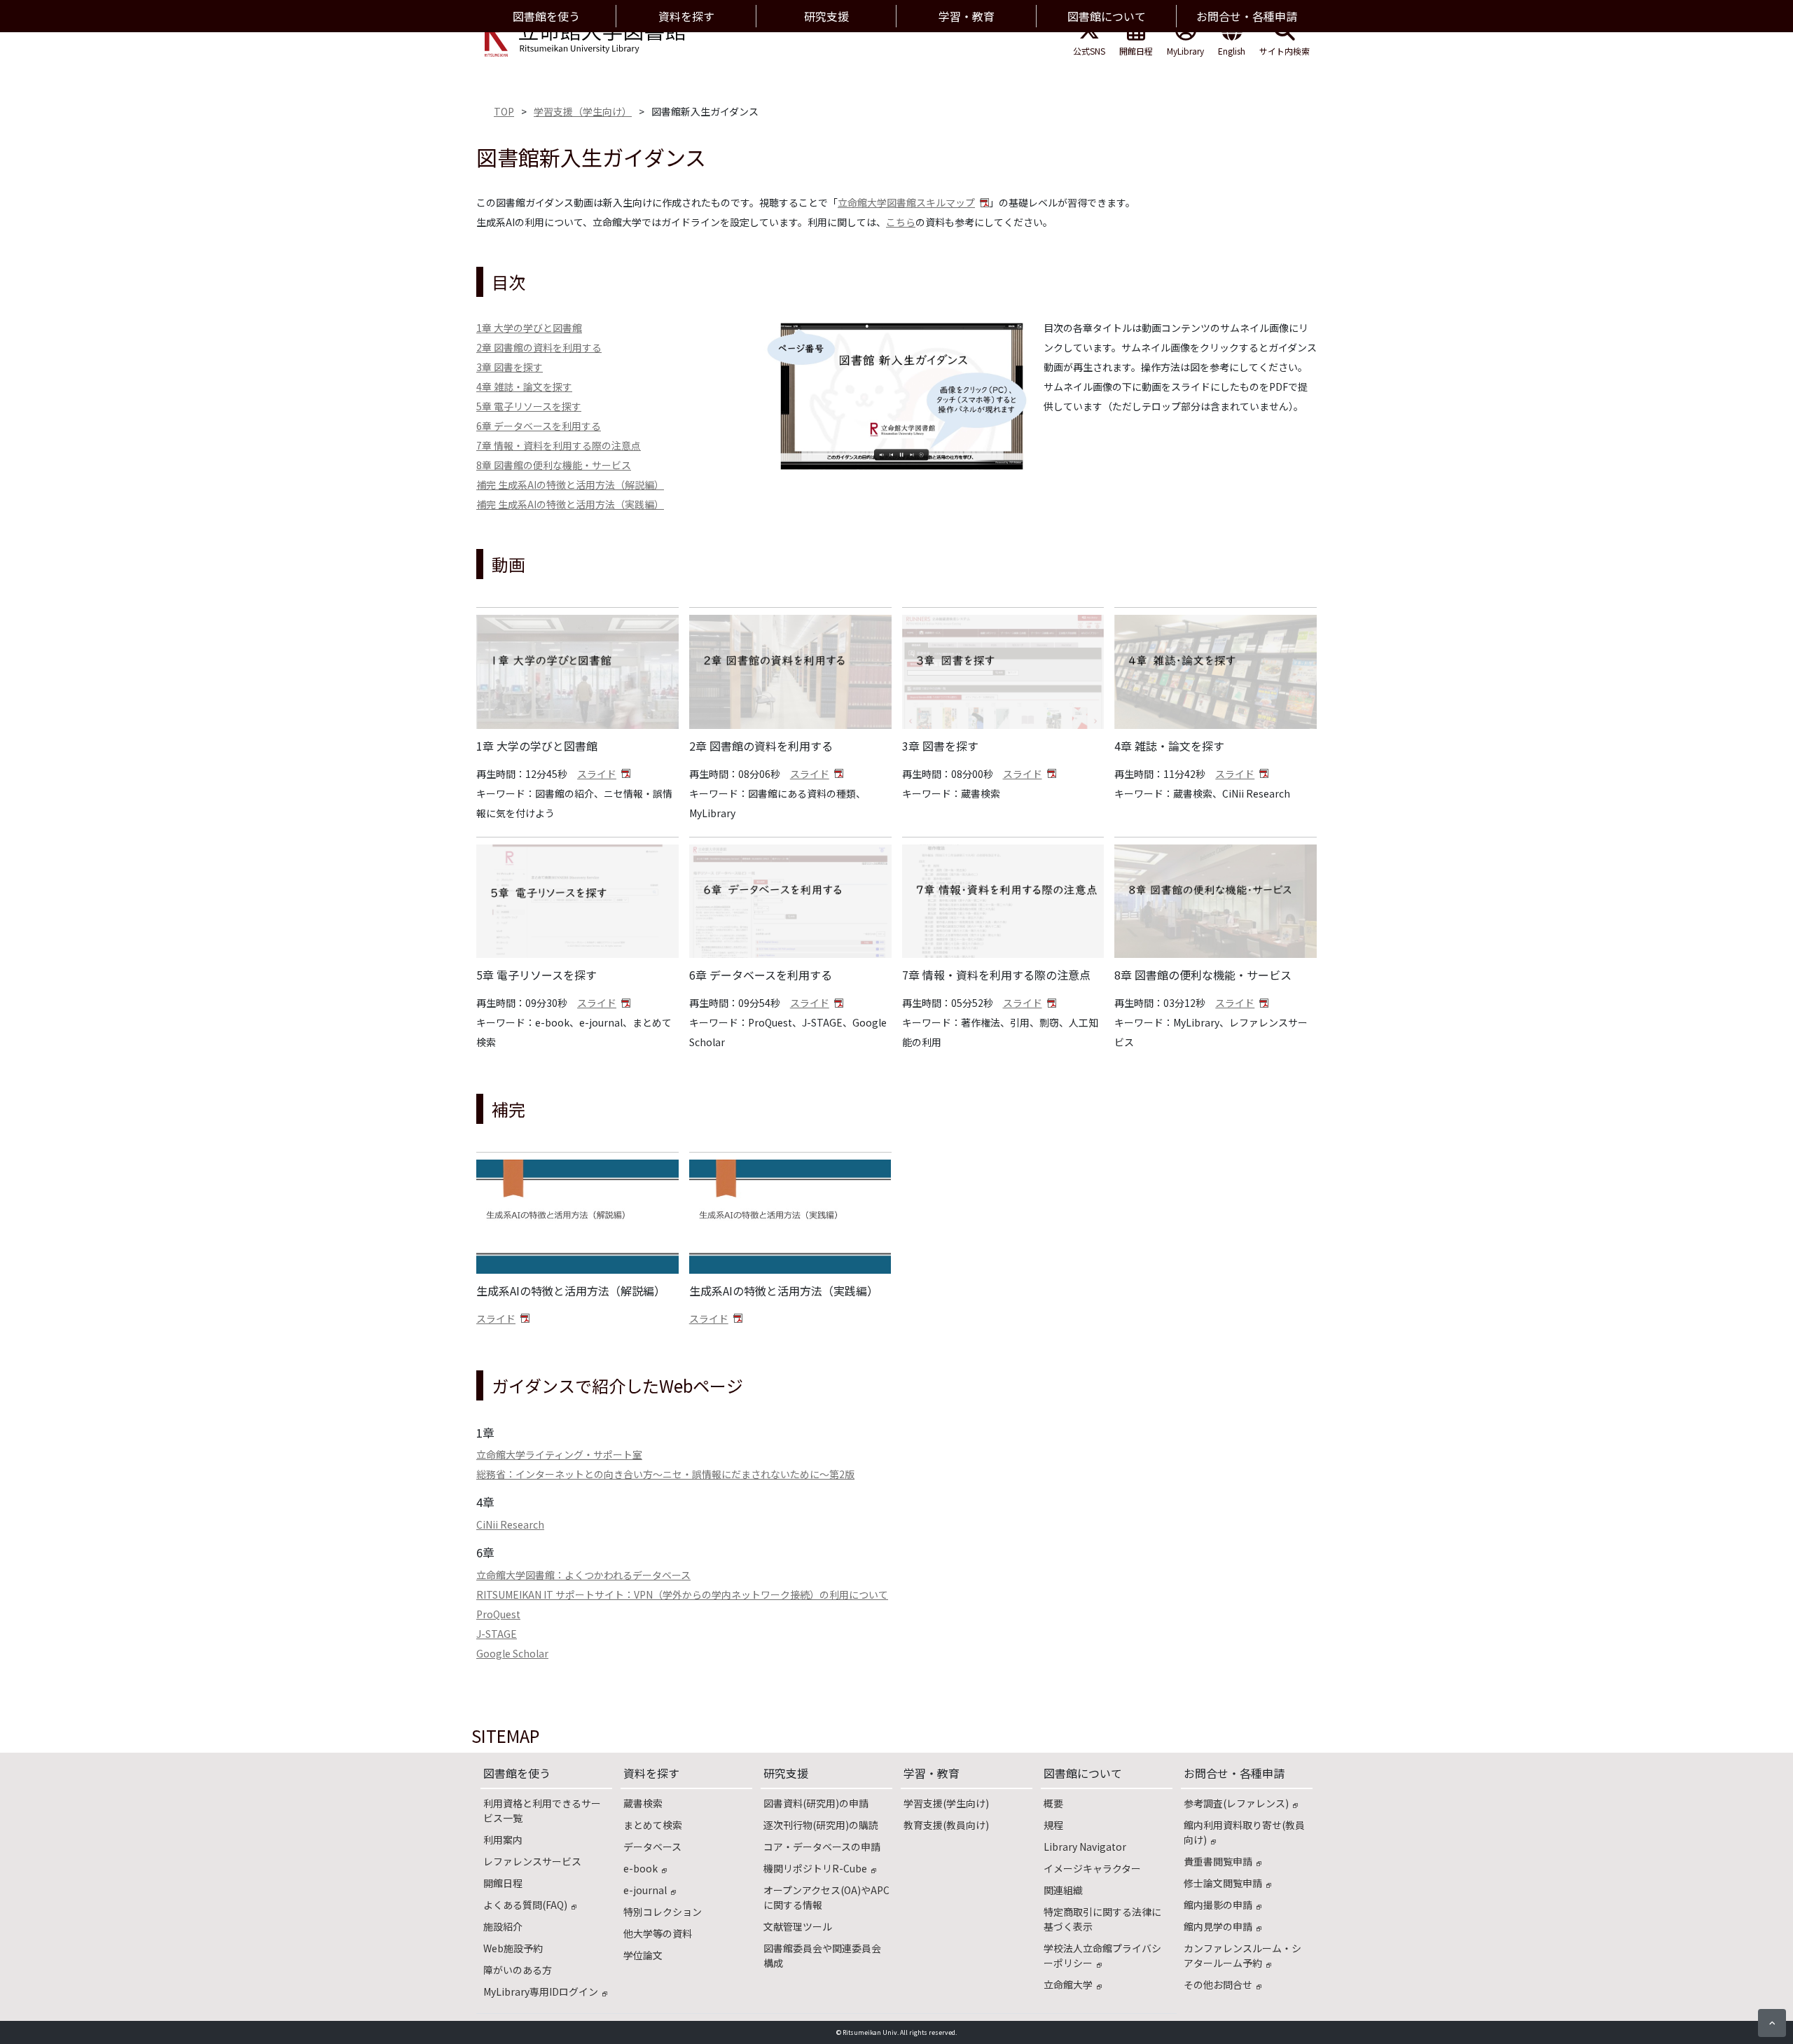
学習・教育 (932, 1773)
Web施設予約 (513, 1948)
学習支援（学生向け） (583, 111)
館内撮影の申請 (1218, 1905)
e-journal (645, 1890)
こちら (901, 222)
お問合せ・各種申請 (1234, 1773)
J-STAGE (497, 1634)
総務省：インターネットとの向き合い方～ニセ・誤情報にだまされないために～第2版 (665, 1474)
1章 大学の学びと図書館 (529, 328)
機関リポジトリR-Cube (815, 1868)
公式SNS (1089, 51)
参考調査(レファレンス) (1236, 1803)
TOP (504, 111)
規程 (1053, 1825)
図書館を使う (517, 1773)
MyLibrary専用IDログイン (541, 1991)
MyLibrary (1185, 51)
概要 (1053, 1803)
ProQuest (498, 1614)
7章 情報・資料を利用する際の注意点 (559, 445)
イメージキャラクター (1092, 1868)
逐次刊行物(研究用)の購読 (821, 1825)
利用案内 (503, 1840)
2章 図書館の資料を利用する (539, 347)
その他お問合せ (1218, 1984)
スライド (597, 774)
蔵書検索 (643, 1803)
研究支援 (786, 1773)
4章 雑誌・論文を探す (524, 387)
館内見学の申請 (1218, 1926)
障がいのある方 (518, 1970)
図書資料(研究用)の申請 (816, 1803)
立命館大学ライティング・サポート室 (559, 1454)
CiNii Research (510, 1524)
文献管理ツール (798, 1926)
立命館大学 (1068, 1984)
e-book (641, 1868)
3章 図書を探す (510, 367)
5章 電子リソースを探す (529, 406)
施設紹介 (503, 1926)
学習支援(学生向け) (946, 1803)
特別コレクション (663, 1912)
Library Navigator (1085, 1847)
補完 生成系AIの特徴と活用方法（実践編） (570, 504)
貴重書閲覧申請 (1218, 1861)
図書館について (1083, 1773)
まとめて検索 (653, 1825)
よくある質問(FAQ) (525, 1905)
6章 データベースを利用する (539, 426)
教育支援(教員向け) (946, 1825)
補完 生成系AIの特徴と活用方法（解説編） (570, 485)
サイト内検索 (1285, 51)
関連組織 (1063, 1890)
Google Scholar (512, 1653)
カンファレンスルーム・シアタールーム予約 (1242, 1955)
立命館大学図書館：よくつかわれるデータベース (583, 1575)
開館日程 (1136, 51)
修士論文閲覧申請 (1223, 1883)
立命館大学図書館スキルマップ (906, 202)
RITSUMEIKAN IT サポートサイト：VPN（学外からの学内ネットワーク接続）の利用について (682, 1594)
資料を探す (651, 1773)
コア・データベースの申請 (822, 1847)
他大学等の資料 (658, 1933)
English (1232, 51)
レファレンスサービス (532, 1861)
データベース (652, 1847)
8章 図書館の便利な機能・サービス (554, 465)
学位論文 (643, 1955)
